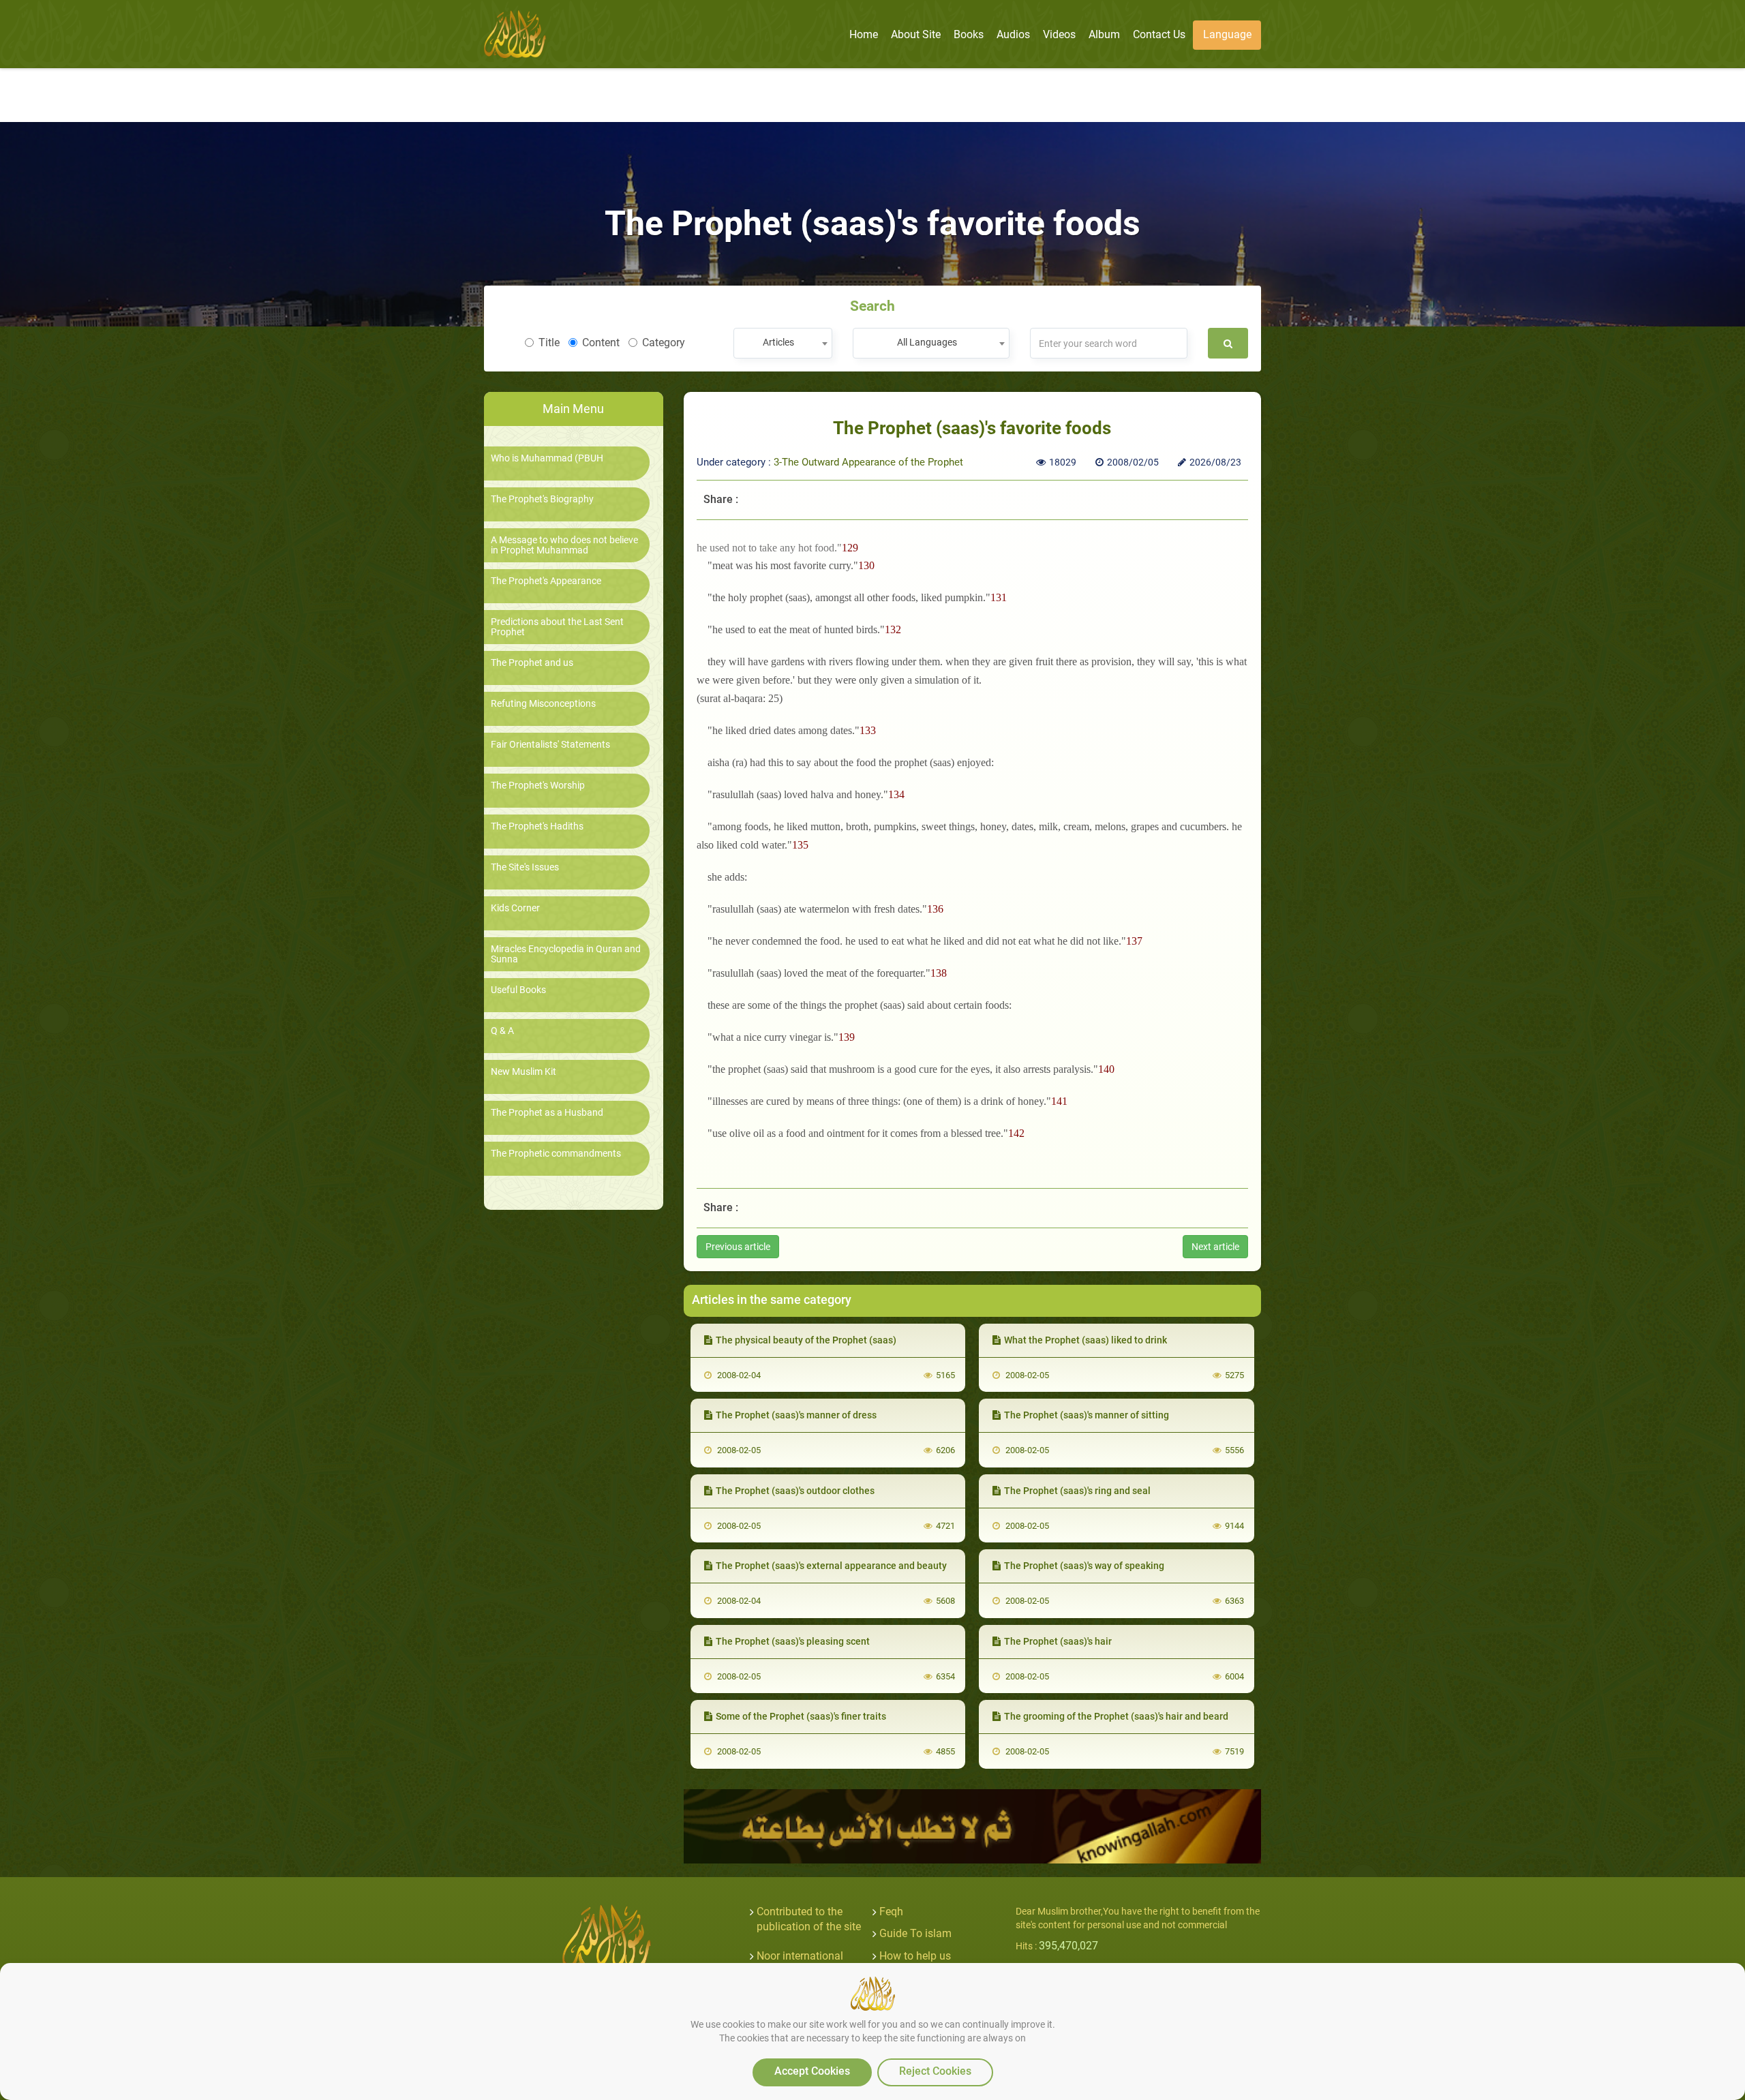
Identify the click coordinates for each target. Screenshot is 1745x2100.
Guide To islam (915, 1933)
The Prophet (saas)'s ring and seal (1077, 1491)
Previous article (738, 1247)
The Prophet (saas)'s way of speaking (1084, 1566)
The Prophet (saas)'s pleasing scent (793, 1641)
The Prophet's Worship (538, 786)
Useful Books (518, 990)
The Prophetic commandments (556, 1154)
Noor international (800, 1956)
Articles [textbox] (778, 342)
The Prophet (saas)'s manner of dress (796, 1415)
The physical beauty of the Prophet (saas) (806, 1340)
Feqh (891, 1912)
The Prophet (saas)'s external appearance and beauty (831, 1566)
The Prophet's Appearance (546, 581)
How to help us (915, 1956)
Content (601, 343)
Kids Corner (515, 908)
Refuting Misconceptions (543, 704)
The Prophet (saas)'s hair (1058, 1641)
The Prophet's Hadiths (537, 826)
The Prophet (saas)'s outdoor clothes (795, 1491)
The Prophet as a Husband (547, 1113)
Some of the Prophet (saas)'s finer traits (801, 1716)
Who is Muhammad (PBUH (547, 458)
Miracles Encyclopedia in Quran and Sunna (566, 954)
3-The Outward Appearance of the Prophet (868, 462)
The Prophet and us (532, 663)
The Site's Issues (525, 867)
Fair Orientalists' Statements (550, 745)
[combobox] (783, 343)
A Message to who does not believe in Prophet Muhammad (564, 545)
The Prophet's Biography (542, 499)
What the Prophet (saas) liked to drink (1086, 1340)
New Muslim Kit (523, 1072)
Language (1227, 34)
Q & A (502, 1031)
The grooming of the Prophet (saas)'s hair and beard (1116, 1716)
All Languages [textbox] (927, 342)
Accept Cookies (812, 2071)
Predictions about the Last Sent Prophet (557, 627)
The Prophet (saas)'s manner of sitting (1087, 1415)
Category (664, 343)
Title (549, 343)
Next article (1215, 1247)
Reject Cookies (935, 2071)
